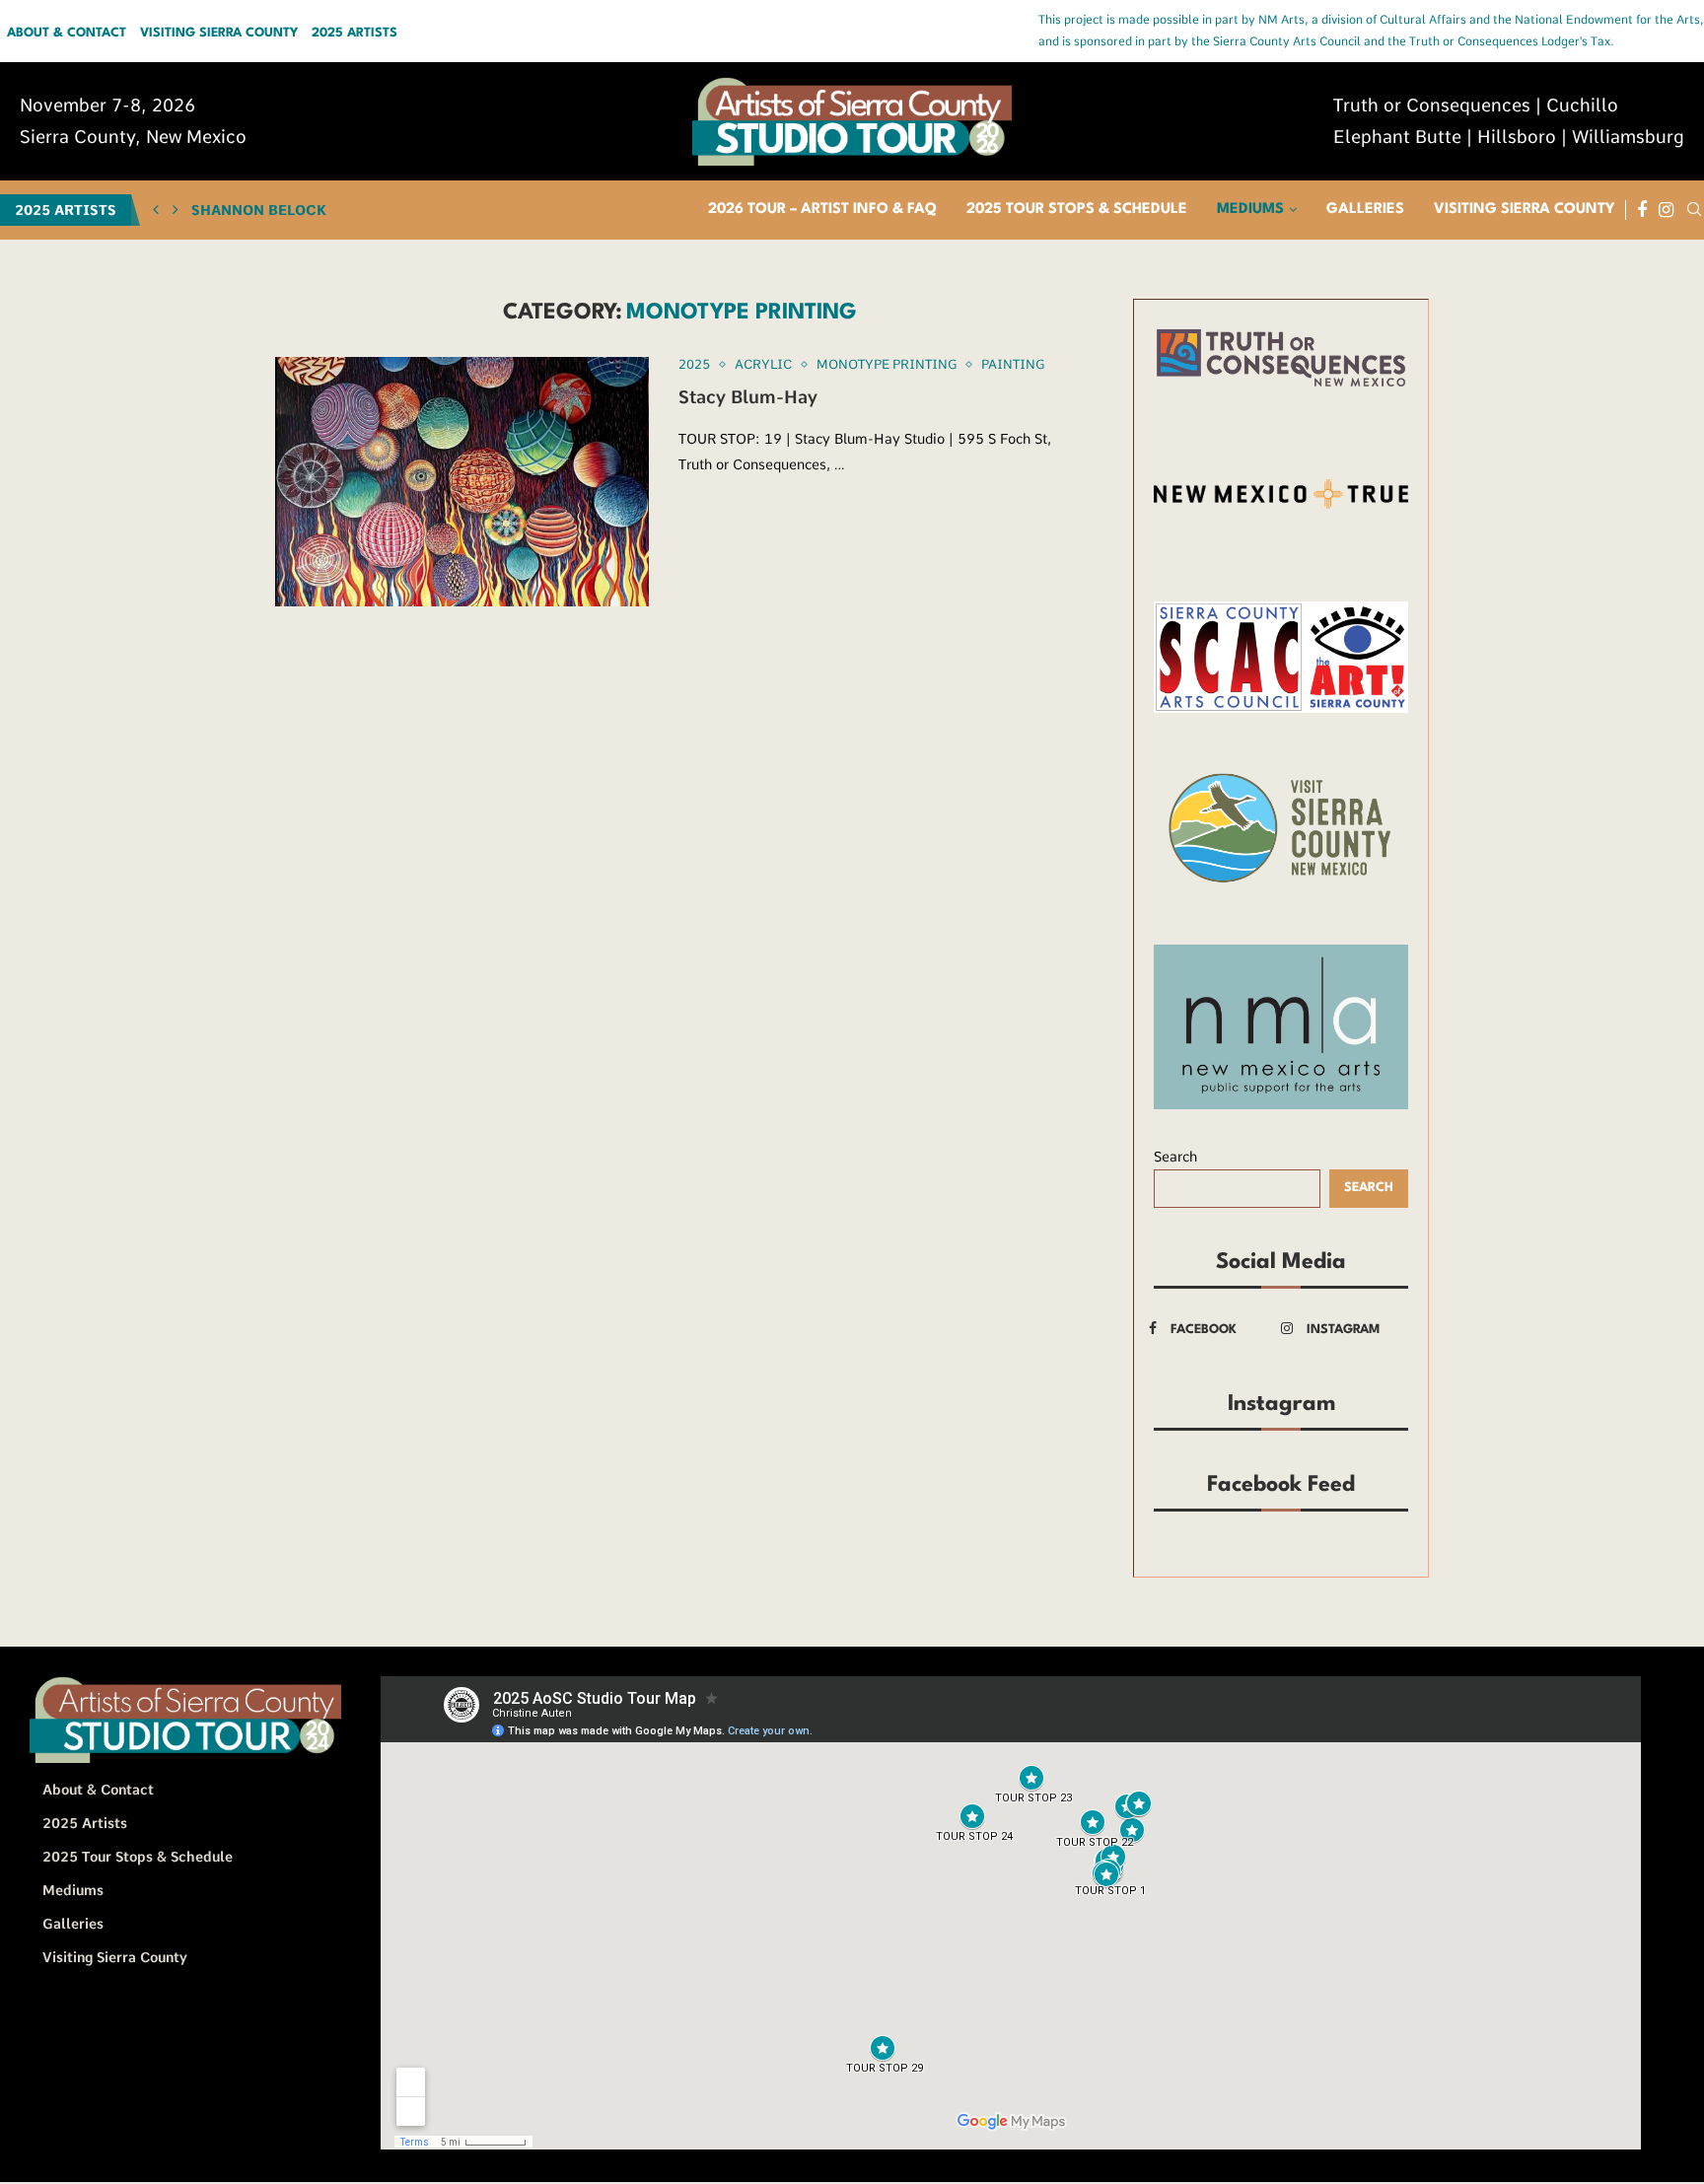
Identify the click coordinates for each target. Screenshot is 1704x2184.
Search (1175, 1157)
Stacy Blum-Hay (748, 397)
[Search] (1694, 210)
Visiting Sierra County (219, 34)
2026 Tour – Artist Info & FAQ (822, 210)
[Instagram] (1666, 210)
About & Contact (67, 34)
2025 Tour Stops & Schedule (1077, 210)
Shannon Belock (259, 210)
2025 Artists (355, 34)
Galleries (1365, 210)
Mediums (1250, 210)
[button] (156, 210)
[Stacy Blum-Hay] (462, 482)
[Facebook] (1642, 210)
